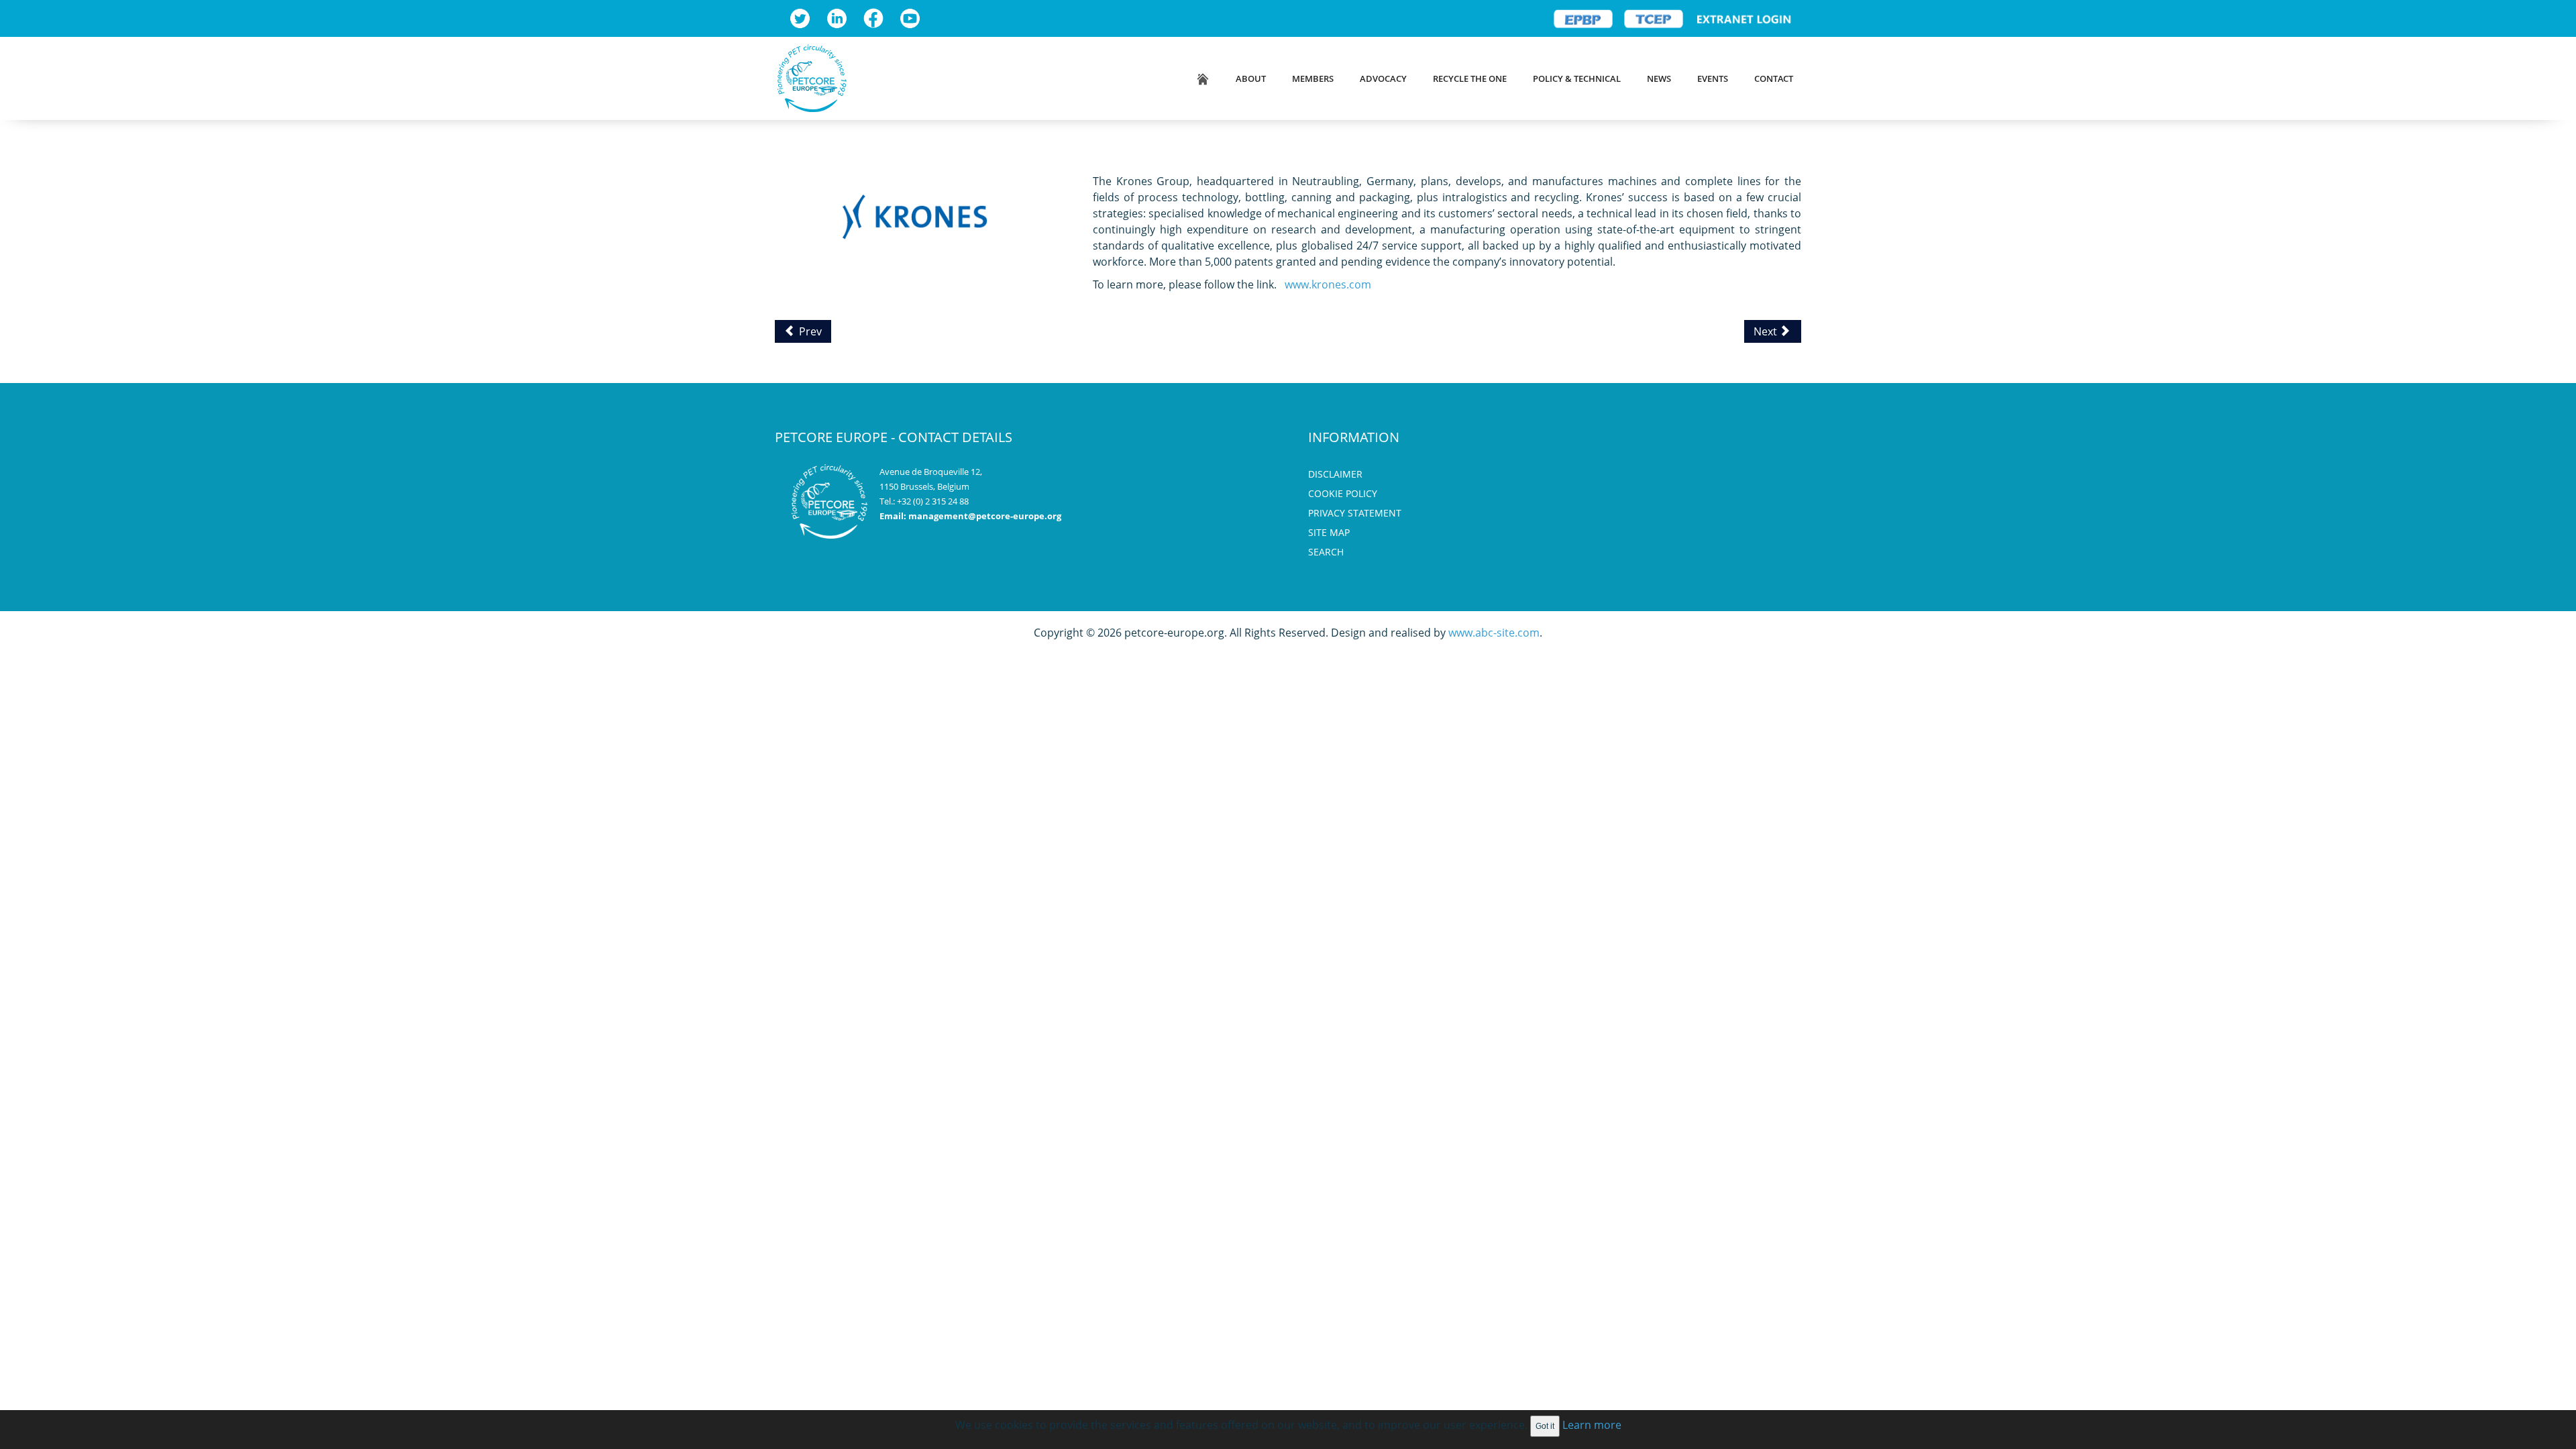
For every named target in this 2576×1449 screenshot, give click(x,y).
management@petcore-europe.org (985, 516)
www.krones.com (1328, 284)
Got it (1545, 1426)
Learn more (1592, 1425)
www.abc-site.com (1494, 633)
